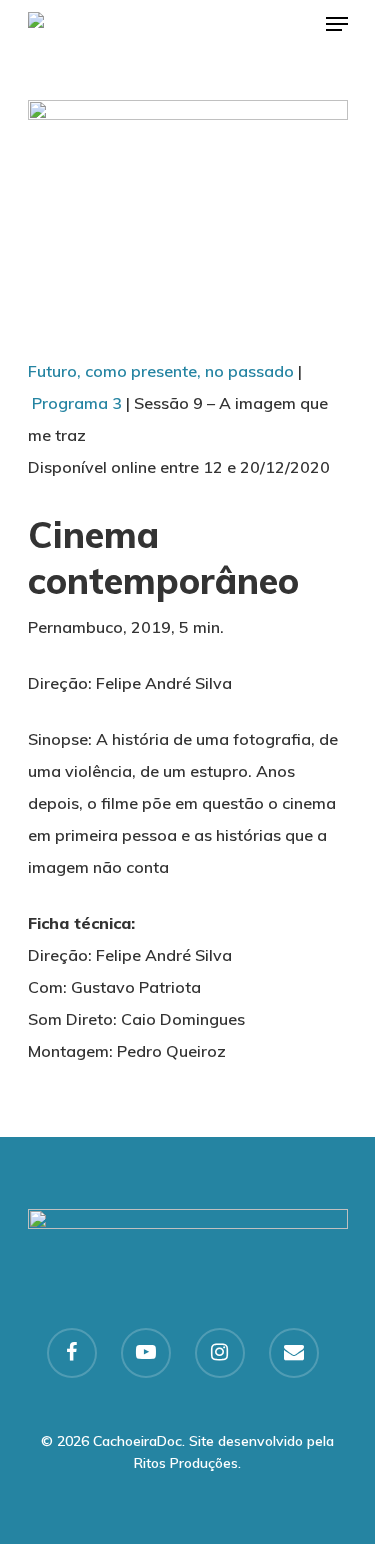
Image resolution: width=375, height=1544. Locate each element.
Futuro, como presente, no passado (161, 371)
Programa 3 (77, 403)
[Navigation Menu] (337, 24)
